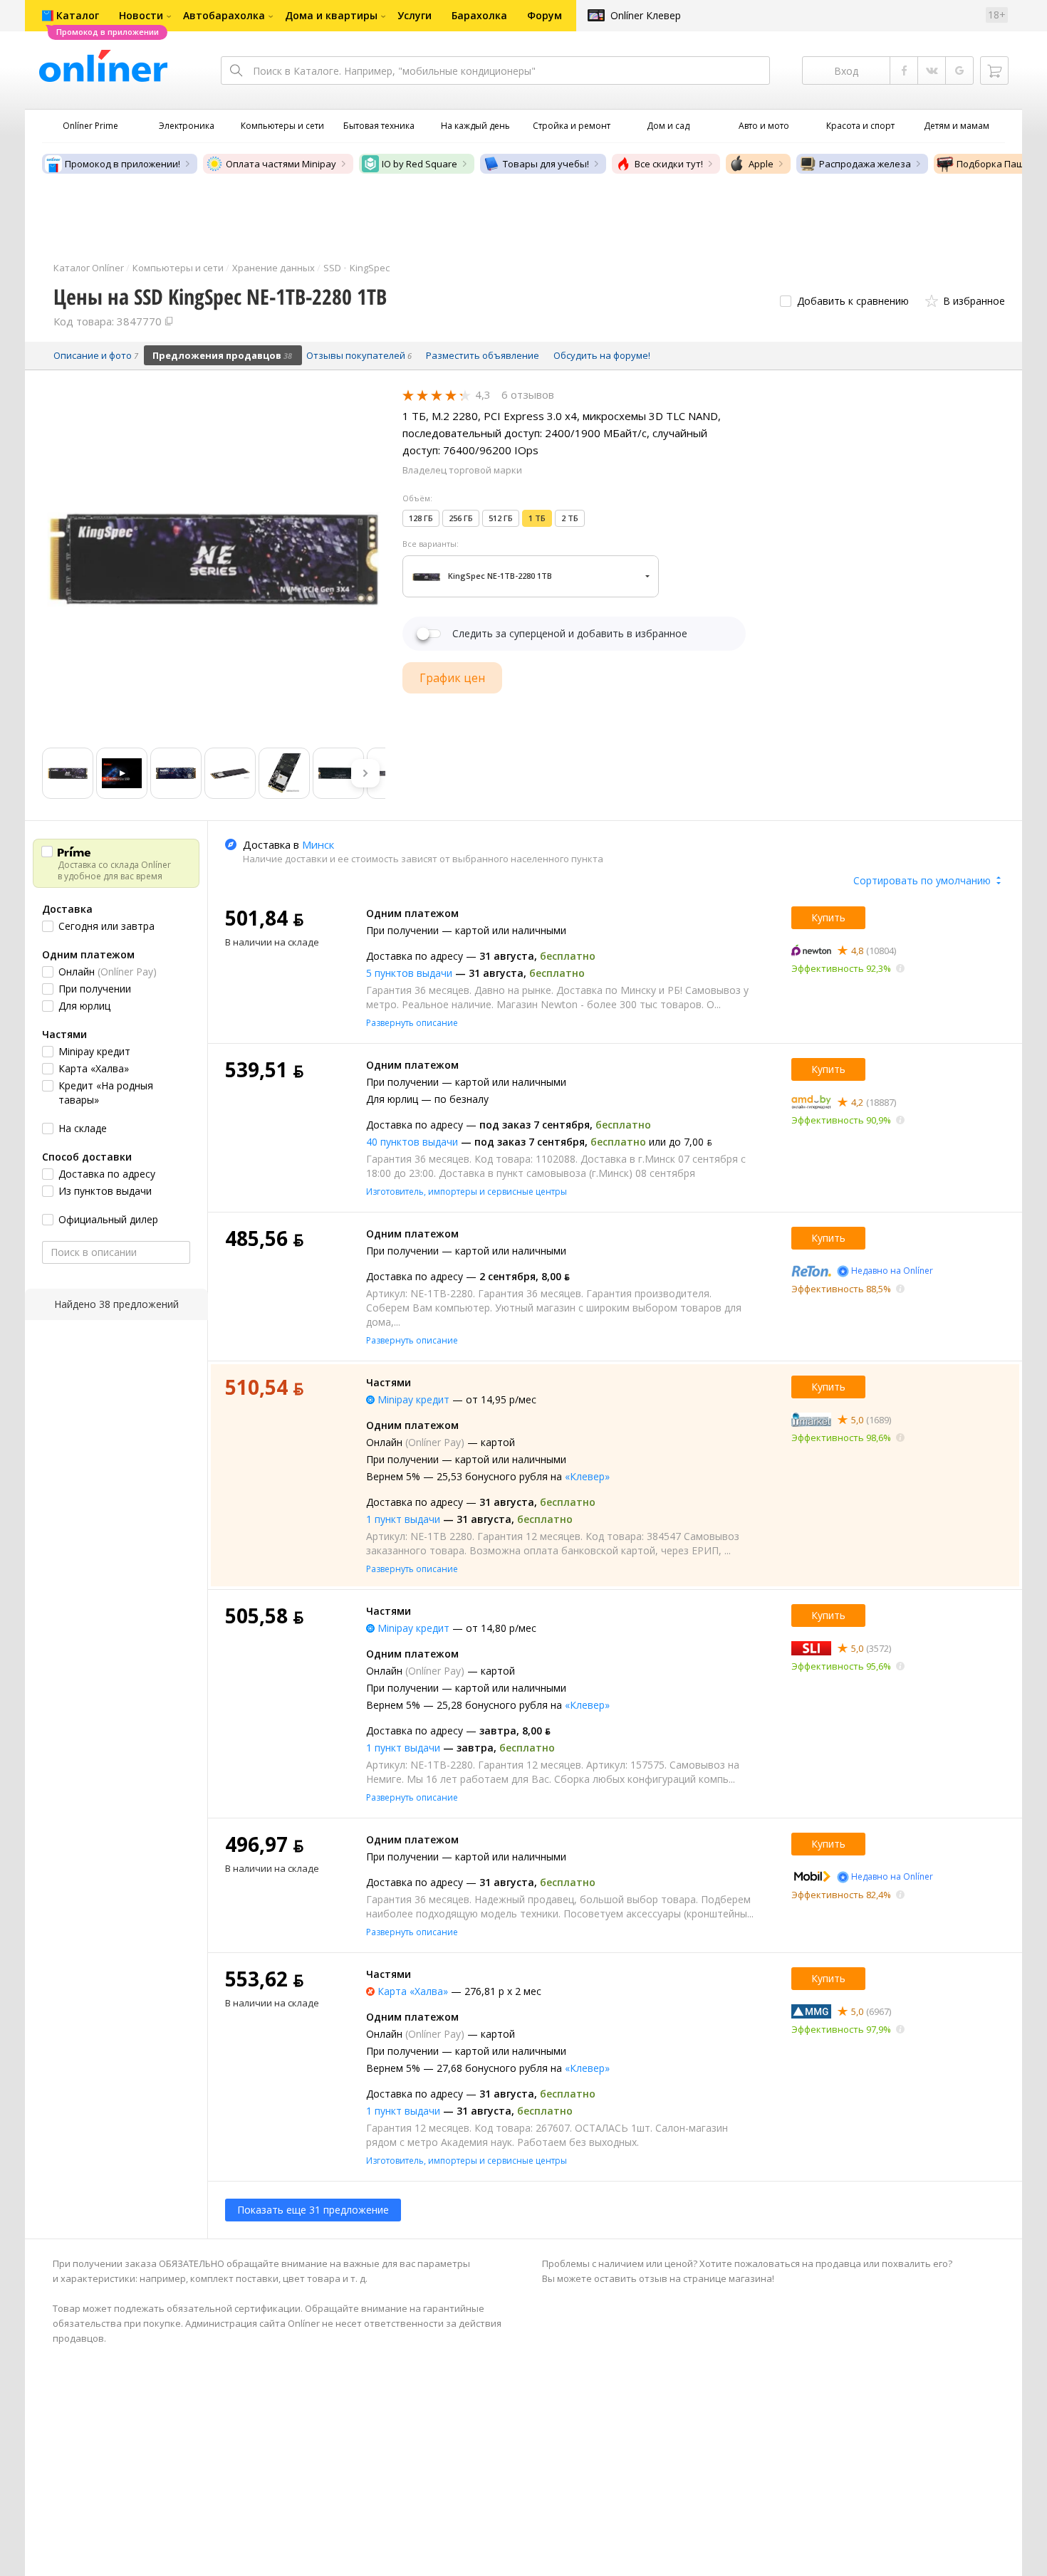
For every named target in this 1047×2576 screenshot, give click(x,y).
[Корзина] (994, 70)
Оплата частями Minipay (281, 164)
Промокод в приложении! (123, 164)
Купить (828, 917)
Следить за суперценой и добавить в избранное (570, 634)
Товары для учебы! (546, 164)
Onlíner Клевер (646, 15)
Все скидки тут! (669, 164)
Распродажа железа (865, 164)
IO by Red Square (420, 164)
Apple (761, 164)
